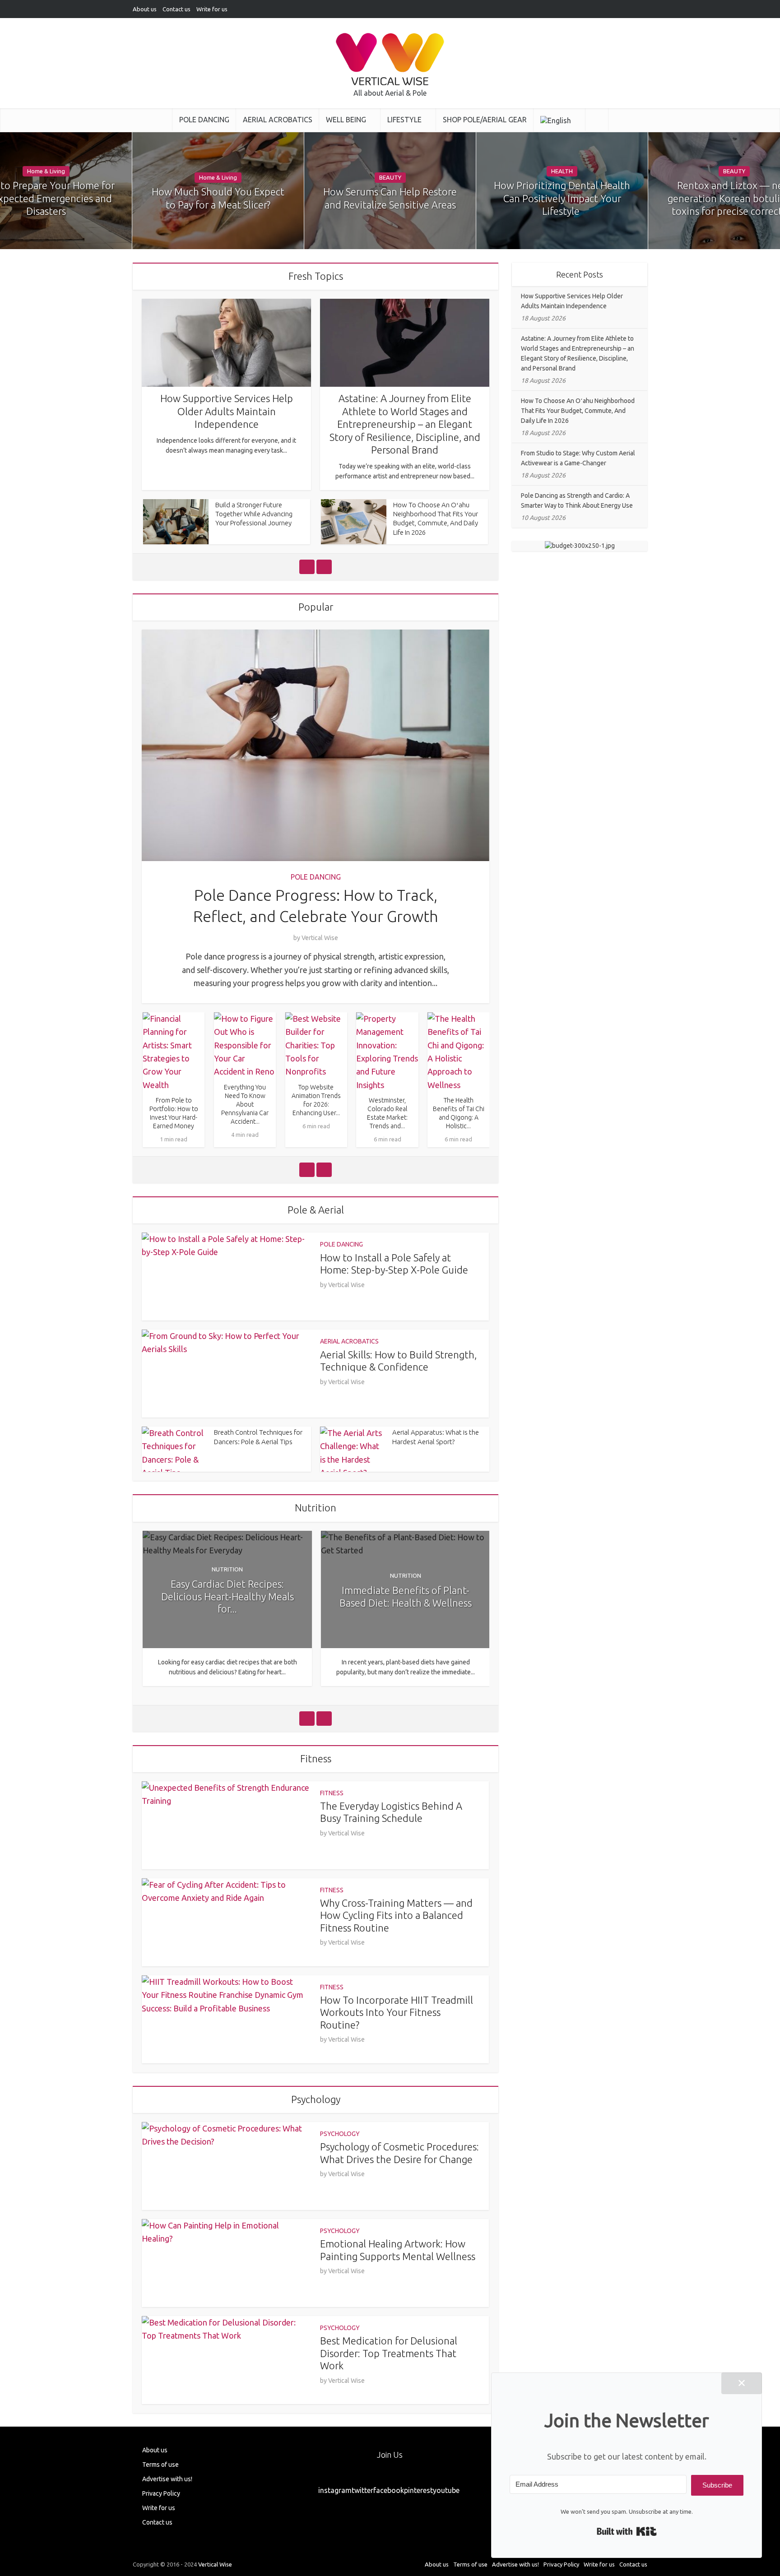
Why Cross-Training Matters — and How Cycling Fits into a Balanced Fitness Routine (396, 1915)
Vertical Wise (320, 938)
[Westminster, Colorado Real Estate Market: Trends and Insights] (387, 1052)
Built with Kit (627, 2531)
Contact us (176, 9)
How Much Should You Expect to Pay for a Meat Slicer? (218, 198)
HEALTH (562, 171)
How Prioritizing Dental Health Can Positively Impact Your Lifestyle (562, 198)
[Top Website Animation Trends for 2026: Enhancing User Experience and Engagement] (316, 1045)
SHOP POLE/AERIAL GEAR (485, 120)
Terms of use (160, 2465)
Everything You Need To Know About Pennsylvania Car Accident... (245, 1104)
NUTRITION (227, 1569)
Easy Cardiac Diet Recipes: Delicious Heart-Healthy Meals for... (227, 1596)
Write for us (212, 9)
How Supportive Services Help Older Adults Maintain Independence (227, 411)
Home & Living (46, 171)
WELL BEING (346, 120)
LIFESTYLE (404, 120)
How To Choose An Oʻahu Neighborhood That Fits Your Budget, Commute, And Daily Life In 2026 (578, 411)
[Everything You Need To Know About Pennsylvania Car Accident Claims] (245, 1045)
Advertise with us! (167, 2479)
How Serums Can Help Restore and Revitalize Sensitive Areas (390, 198)
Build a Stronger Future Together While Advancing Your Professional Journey (254, 514)
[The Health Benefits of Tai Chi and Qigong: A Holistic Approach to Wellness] (459, 1052)
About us (145, 9)
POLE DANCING (204, 120)
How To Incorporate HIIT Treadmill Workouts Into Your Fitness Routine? (397, 2012)
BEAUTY (390, 177)
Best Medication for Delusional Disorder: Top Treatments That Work (389, 2353)
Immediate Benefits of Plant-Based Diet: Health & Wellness (406, 1596)
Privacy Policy (161, 2493)
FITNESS (332, 1793)
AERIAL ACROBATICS (278, 120)
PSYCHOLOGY (340, 2134)
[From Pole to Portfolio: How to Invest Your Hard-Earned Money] (174, 1052)
